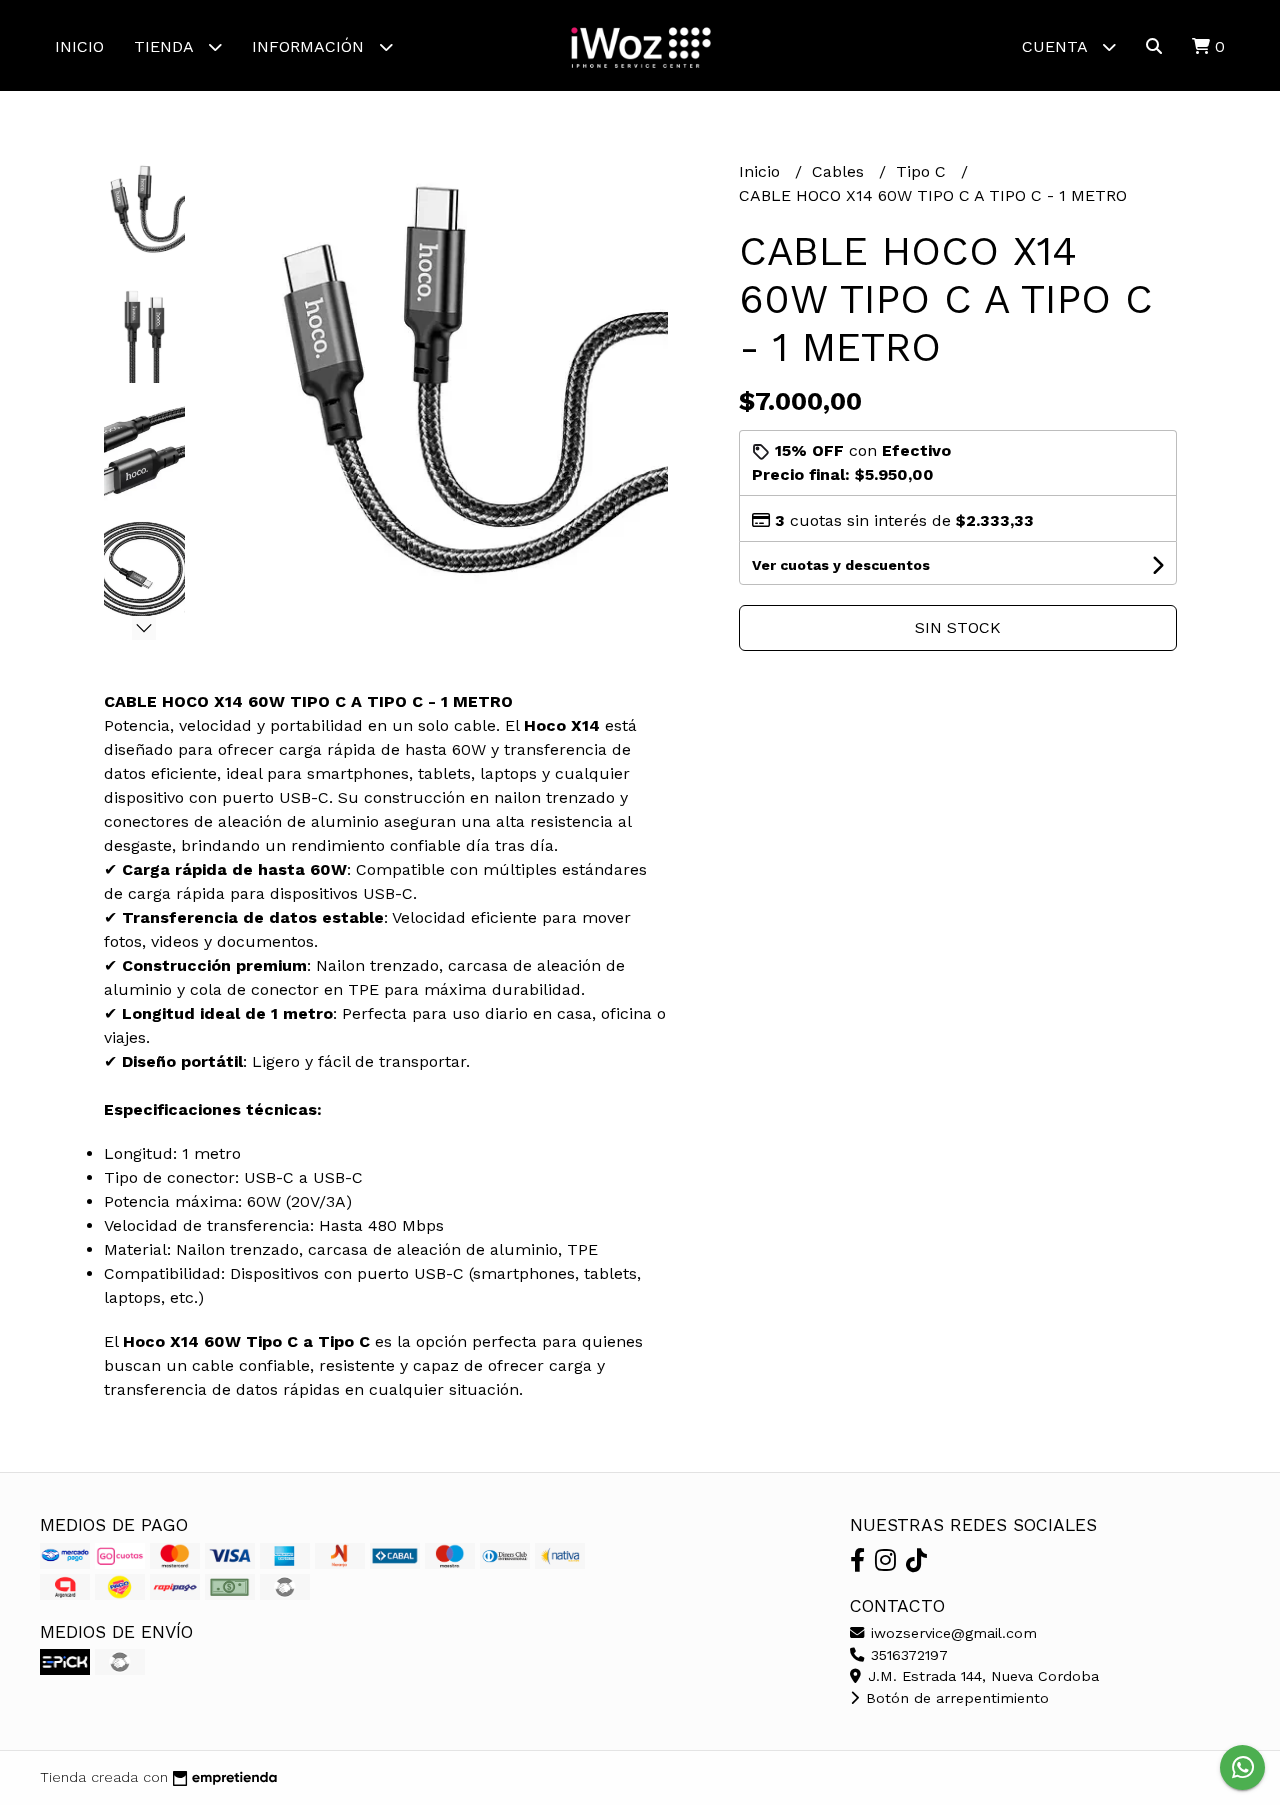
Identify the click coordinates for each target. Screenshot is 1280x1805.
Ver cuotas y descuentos (841, 565)
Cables (840, 171)
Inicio (79, 46)
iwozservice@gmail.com (951, 1633)
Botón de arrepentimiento (955, 1698)
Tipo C (923, 171)
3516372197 (907, 1655)
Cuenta (1057, 46)
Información (310, 46)
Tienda (166, 46)
